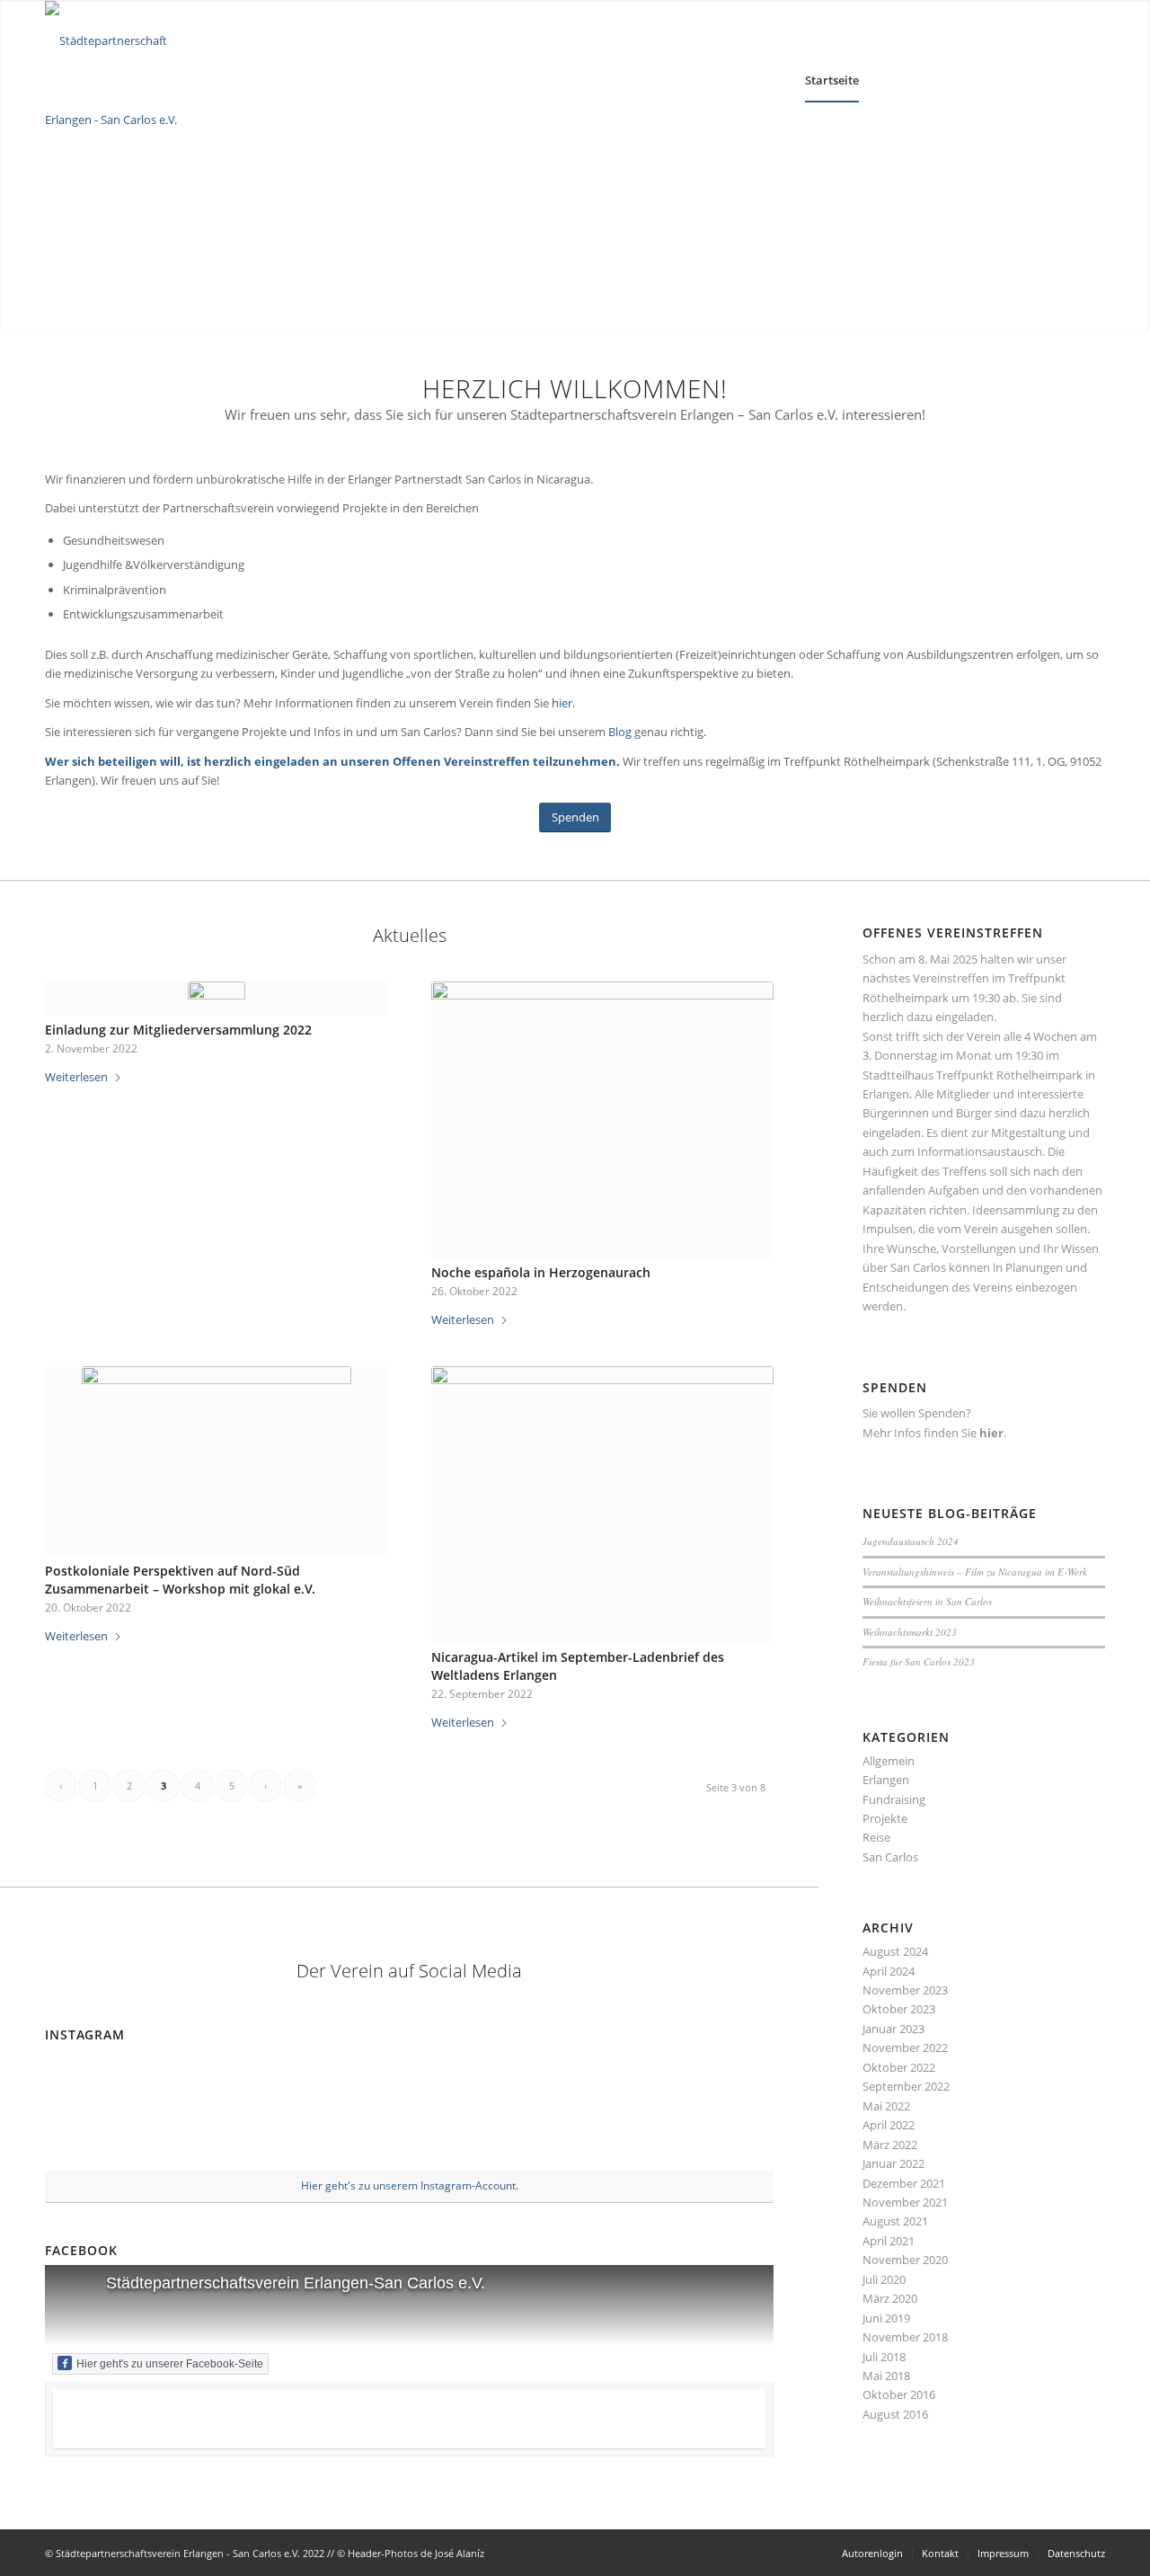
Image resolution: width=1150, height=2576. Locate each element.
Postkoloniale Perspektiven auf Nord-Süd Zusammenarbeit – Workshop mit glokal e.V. (180, 1580)
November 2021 (905, 2202)
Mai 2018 (886, 2376)
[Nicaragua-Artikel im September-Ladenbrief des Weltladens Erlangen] (602, 1505)
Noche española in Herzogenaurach (541, 1272)
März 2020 (890, 2298)
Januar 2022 (893, 2163)
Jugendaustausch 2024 (911, 1541)
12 (640, 307)
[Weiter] (1134, 164)
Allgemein (889, 1761)
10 (611, 307)
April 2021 (889, 2241)
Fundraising (894, 1799)
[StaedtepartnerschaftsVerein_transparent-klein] (126, 80)
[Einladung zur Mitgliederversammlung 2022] (216, 999)
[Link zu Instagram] (1065, 80)
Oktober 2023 (899, 2009)
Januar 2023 (893, 2029)
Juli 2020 (884, 2279)
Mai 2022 (886, 2106)
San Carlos (890, 1857)
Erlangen (886, 1780)
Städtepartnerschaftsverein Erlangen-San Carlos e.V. (296, 2283)
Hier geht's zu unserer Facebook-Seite (170, 2364)
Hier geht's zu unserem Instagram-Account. (410, 2185)
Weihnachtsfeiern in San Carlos (927, 1601)
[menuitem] (832, 80)
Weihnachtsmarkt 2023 (910, 1632)
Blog (621, 732)
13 (654, 307)
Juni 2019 (886, 2318)
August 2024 (895, 1951)
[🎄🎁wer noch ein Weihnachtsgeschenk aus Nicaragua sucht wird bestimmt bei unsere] (348, 2110)
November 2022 (905, 2047)
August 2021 (895, 2221)
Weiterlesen (76, 1077)
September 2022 (906, 2086)
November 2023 (905, 1990)
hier (562, 703)
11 (625, 307)
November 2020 (905, 2260)
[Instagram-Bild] (592, 2110)
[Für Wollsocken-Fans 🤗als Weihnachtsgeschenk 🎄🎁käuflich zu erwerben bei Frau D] (227, 2110)
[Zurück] (16, 164)
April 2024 (889, 1971)
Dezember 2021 (904, 2183)
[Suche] (996, 80)
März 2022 (890, 2145)
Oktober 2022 (899, 2067)
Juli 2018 (884, 2357)
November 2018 (905, 2337)
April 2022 (889, 2125)
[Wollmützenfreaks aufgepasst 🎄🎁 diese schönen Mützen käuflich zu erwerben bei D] (104, 2109)
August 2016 (895, 2414)
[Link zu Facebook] (1092, 80)
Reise (876, 1837)
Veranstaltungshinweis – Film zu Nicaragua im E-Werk (975, 1572)
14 (668, 307)
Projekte (885, 1818)
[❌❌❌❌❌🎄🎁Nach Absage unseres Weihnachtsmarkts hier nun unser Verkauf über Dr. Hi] (470, 2110)
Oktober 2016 (899, 2394)
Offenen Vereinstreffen (461, 761)
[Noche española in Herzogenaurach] (602, 1120)
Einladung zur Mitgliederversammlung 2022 (178, 1030)
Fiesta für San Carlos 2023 (919, 1661)
